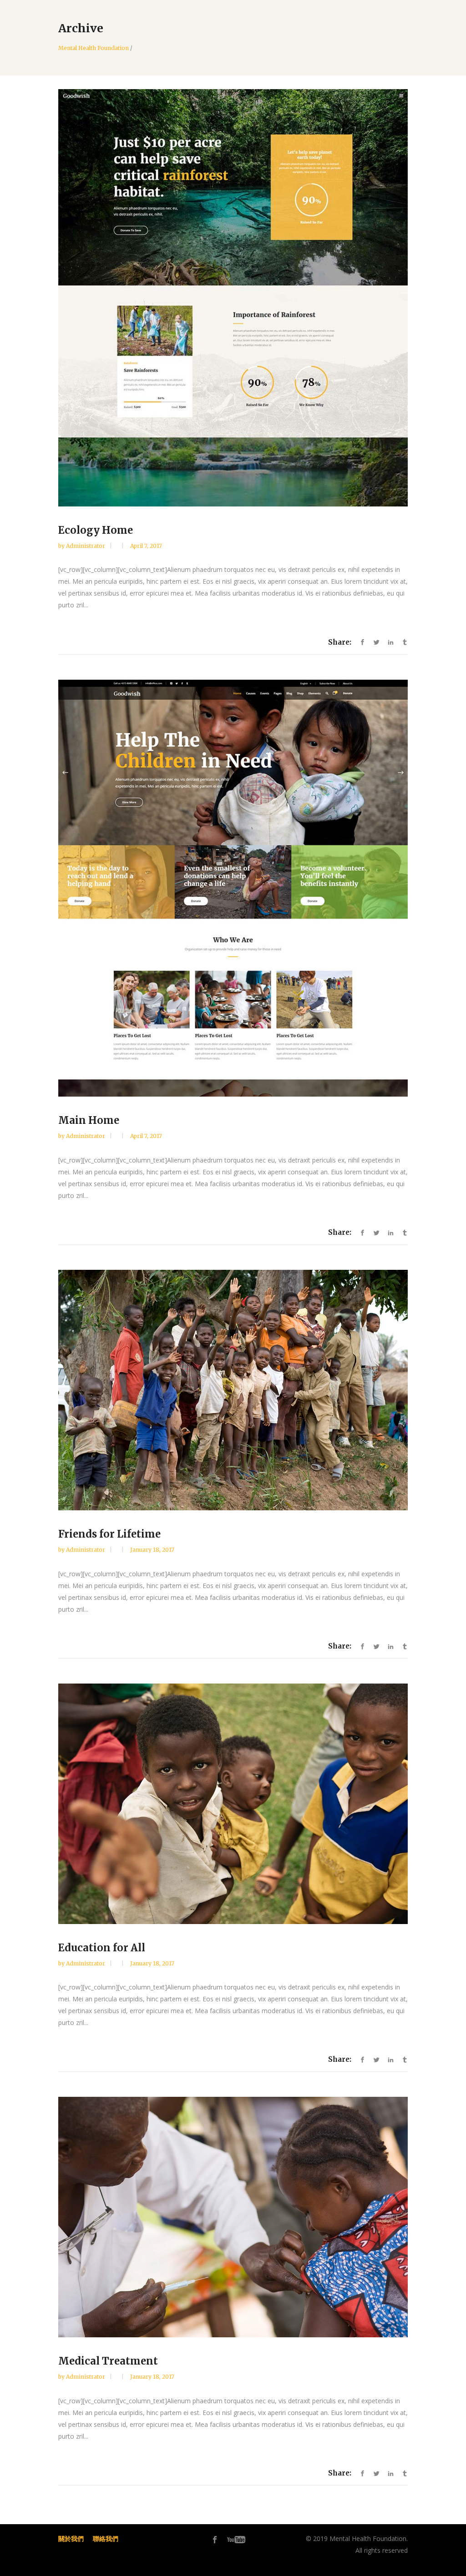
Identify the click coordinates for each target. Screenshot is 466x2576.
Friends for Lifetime (109, 1534)
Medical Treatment (108, 2361)
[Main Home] (233, 888)
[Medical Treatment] (233, 2217)
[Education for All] (233, 1804)
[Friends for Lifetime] (233, 1390)
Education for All (102, 1948)
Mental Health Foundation (94, 48)
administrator (86, 546)
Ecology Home (96, 530)
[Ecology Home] (233, 298)
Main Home (89, 1120)
